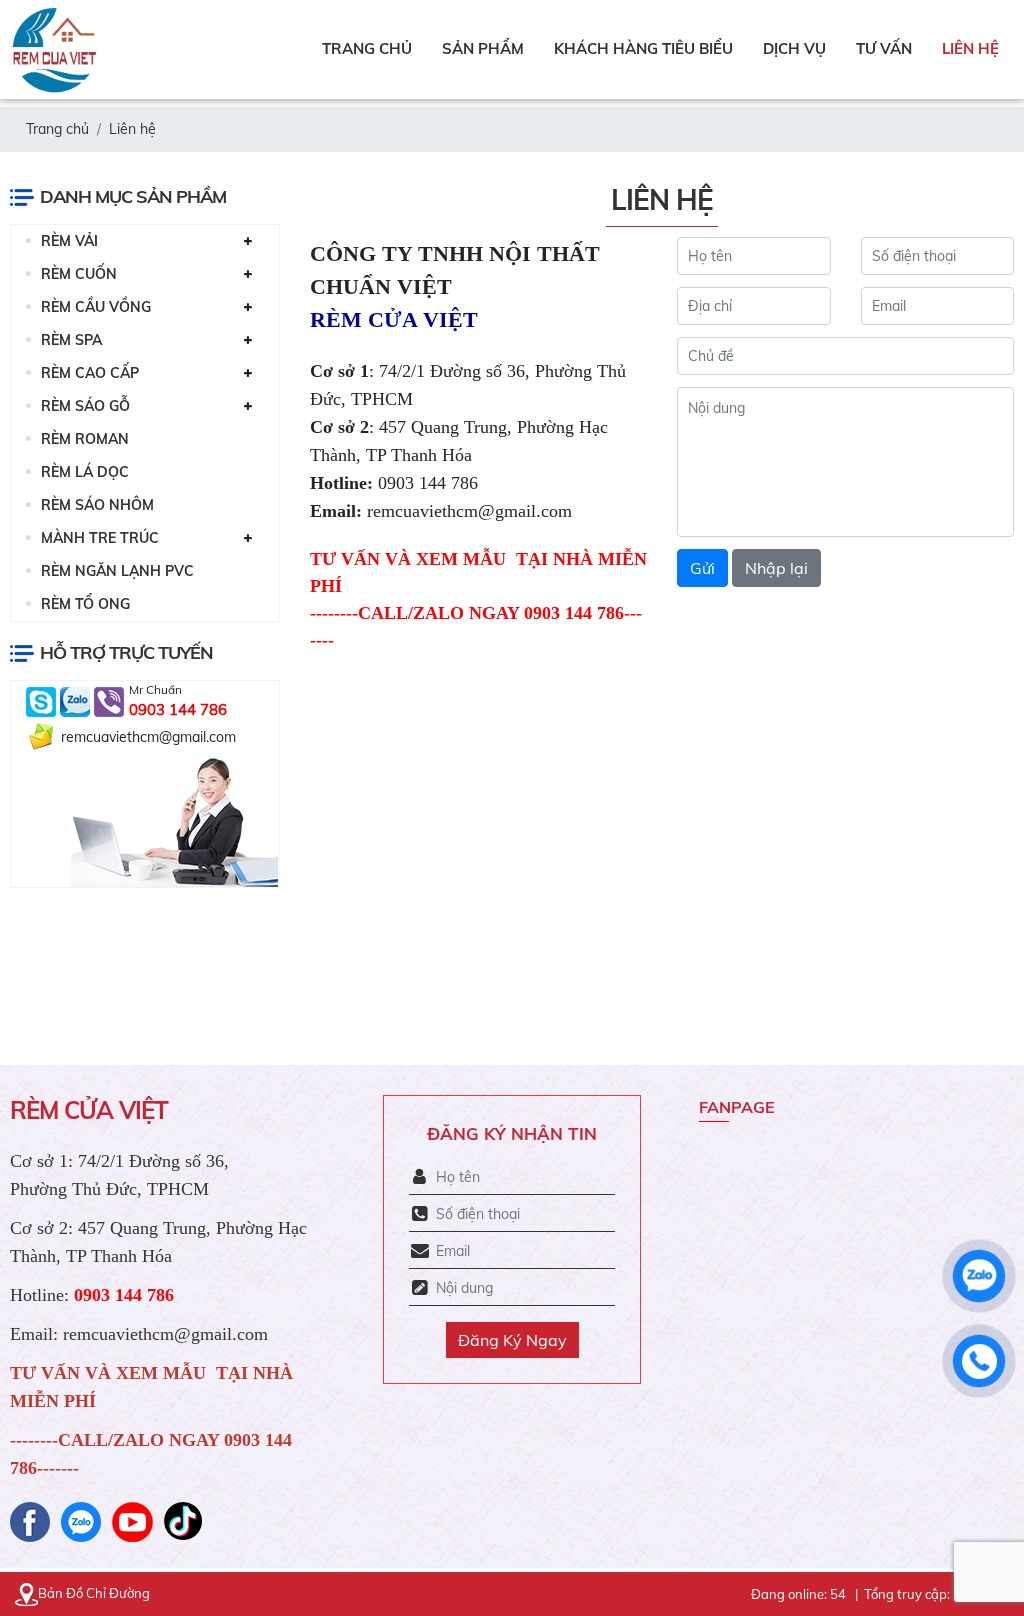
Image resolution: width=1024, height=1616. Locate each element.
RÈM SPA (71, 340)
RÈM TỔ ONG (85, 604)
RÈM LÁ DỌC (85, 472)
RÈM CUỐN (79, 274)
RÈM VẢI (69, 241)
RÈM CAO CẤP (90, 373)
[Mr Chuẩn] (43, 700)
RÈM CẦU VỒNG (96, 307)
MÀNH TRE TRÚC (100, 538)
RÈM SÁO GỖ (85, 406)
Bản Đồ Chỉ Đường (94, 1593)
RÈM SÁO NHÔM (97, 505)
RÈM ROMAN (85, 439)
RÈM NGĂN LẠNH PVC (117, 571)
